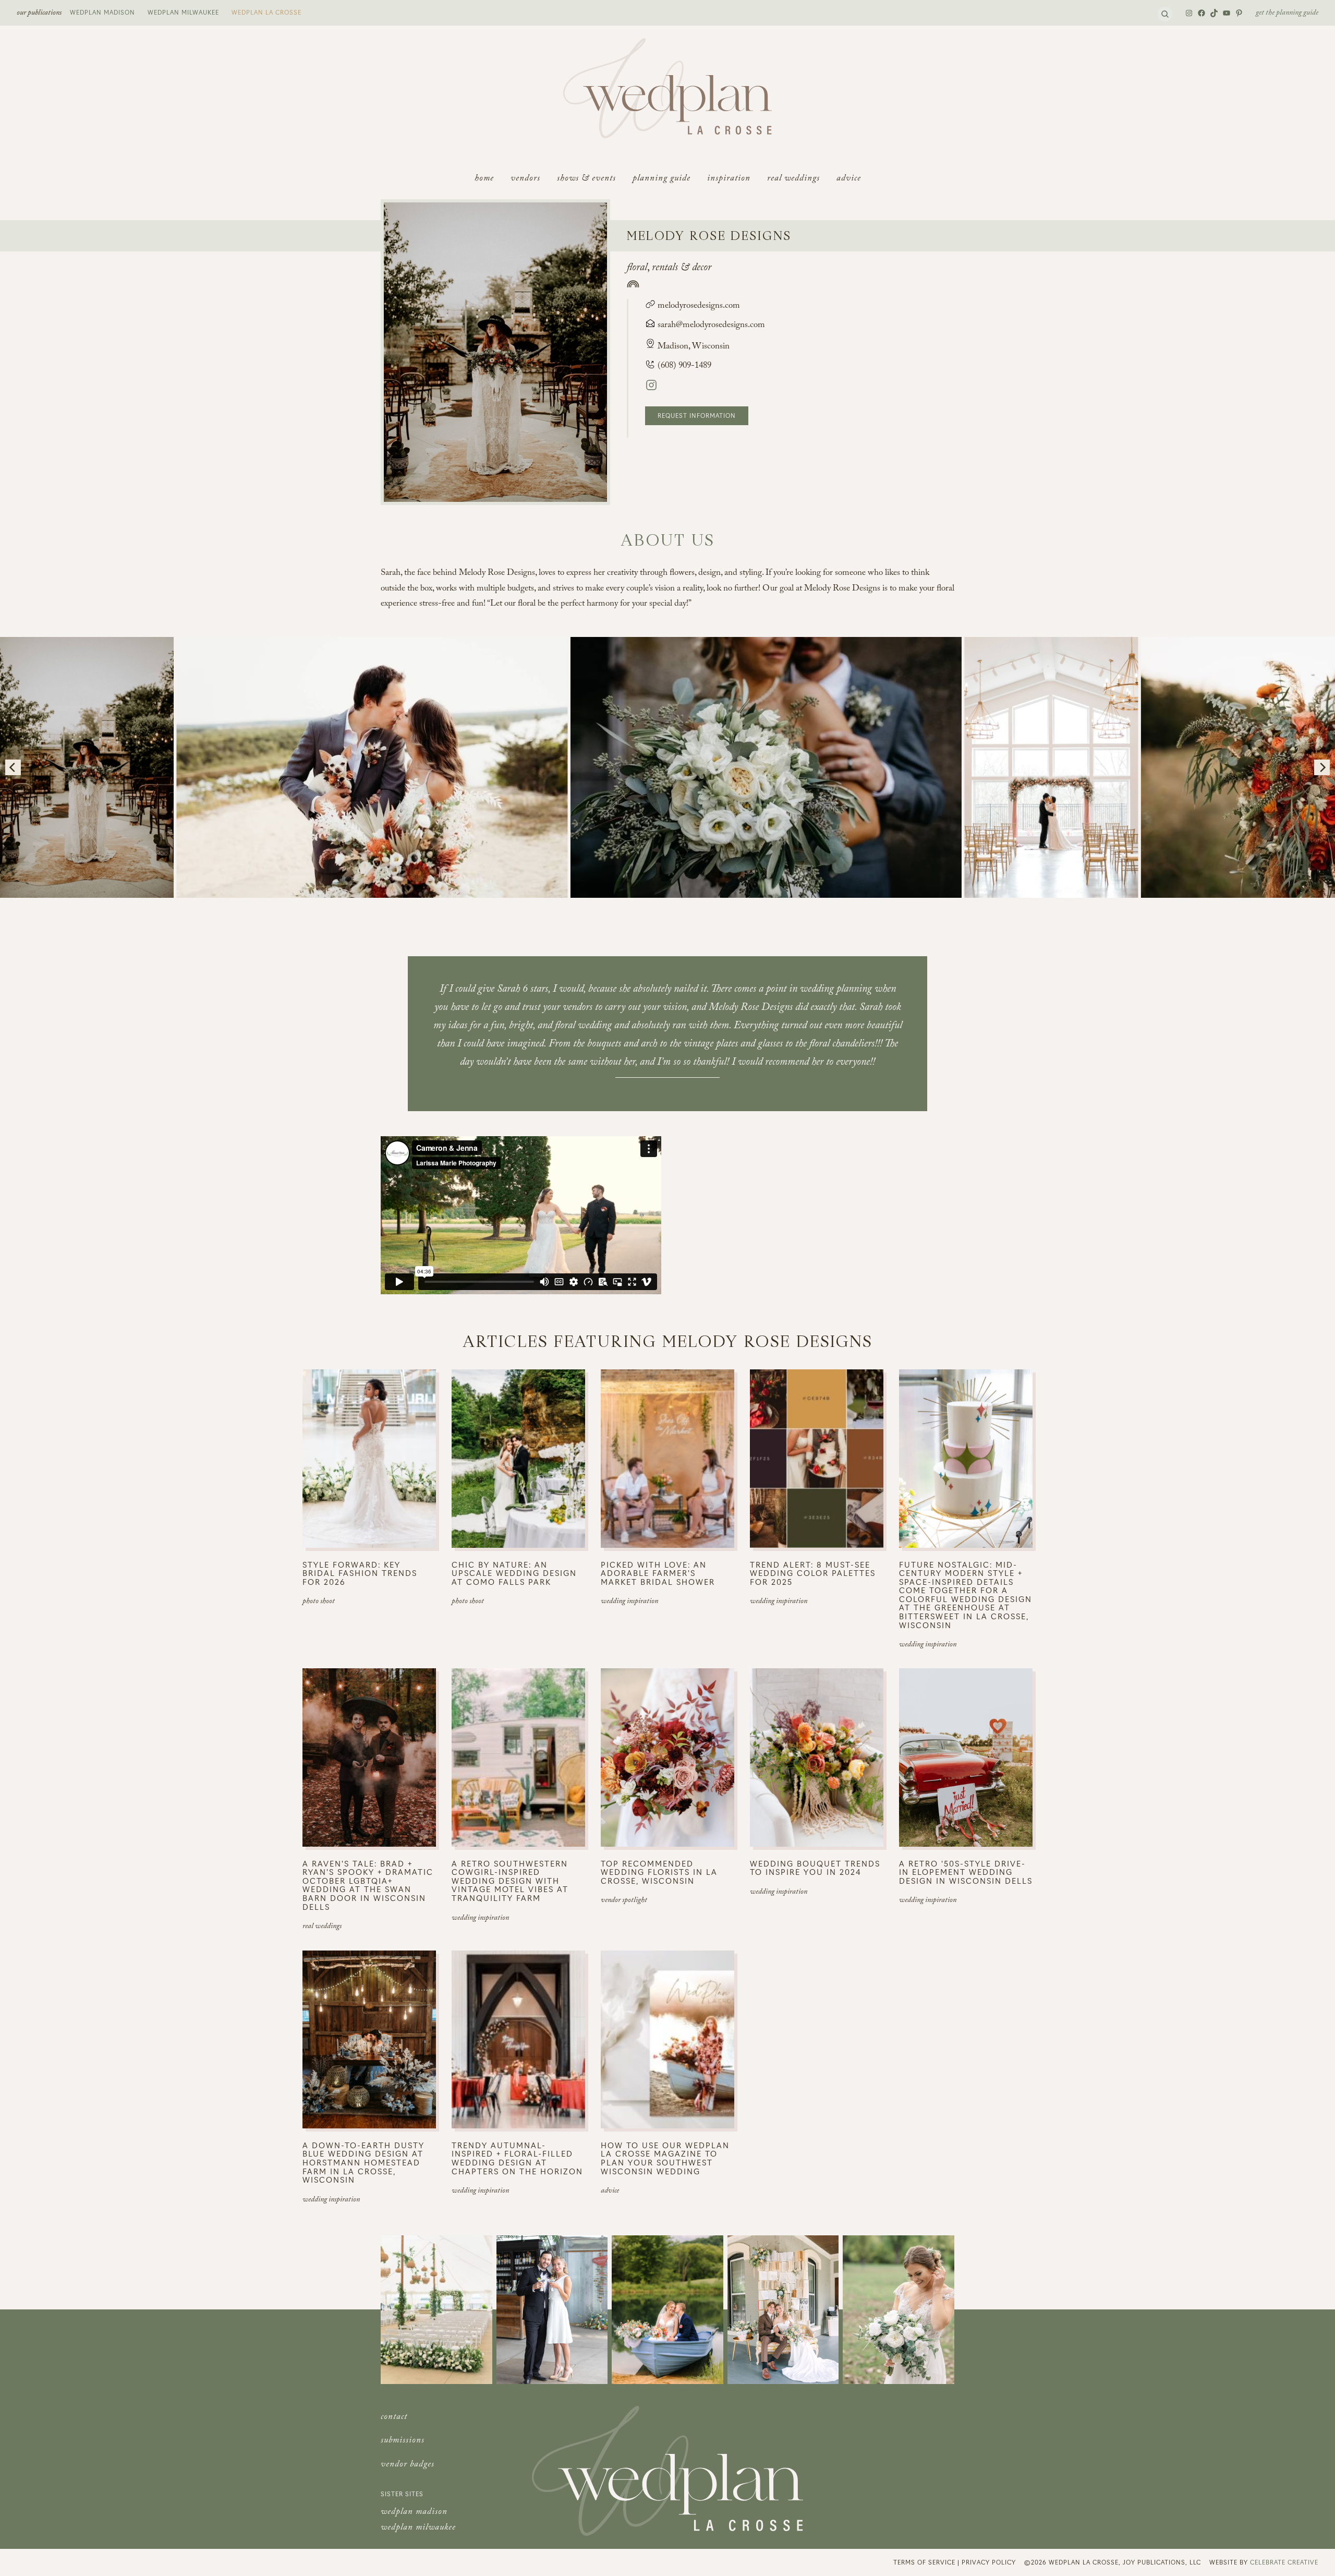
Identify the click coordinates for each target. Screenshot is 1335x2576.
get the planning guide (1287, 14)
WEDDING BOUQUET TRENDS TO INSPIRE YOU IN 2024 (815, 1868)
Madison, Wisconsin (694, 347)
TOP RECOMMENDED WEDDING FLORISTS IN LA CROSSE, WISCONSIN (659, 1872)
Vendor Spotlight (624, 1901)
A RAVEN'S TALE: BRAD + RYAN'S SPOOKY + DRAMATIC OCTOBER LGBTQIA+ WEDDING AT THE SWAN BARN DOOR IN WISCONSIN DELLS (368, 1885)
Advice (610, 2192)
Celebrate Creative (1284, 2562)
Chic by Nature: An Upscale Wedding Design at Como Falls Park (514, 1573)
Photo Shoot (319, 1602)
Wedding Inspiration (629, 1602)
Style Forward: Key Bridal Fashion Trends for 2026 (360, 1573)
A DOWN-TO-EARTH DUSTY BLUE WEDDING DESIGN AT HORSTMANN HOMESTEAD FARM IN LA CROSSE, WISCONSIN (363, 2163)
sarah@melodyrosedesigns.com (711, 326)
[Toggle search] (1165, 14)
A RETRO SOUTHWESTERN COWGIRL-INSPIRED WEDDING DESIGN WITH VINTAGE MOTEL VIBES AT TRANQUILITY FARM (510, 1881)
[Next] (1322, 767)
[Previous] (13, 767)
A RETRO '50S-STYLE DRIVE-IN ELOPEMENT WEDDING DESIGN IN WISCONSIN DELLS (966, 1872)
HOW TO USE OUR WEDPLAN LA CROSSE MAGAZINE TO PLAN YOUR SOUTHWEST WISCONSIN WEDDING (665, 2158)
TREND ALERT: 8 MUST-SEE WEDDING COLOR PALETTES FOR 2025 (813, 1573)
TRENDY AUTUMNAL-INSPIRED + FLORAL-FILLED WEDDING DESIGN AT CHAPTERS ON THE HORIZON (517, 2158)
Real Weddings (322, 1927)
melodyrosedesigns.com (698, 306)
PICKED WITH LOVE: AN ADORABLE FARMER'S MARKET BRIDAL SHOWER (658, 1573)
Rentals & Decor (682, 269)
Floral (637, 269)
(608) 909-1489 (683, 366)
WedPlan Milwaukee (183, 12)
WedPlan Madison (102, 12)
